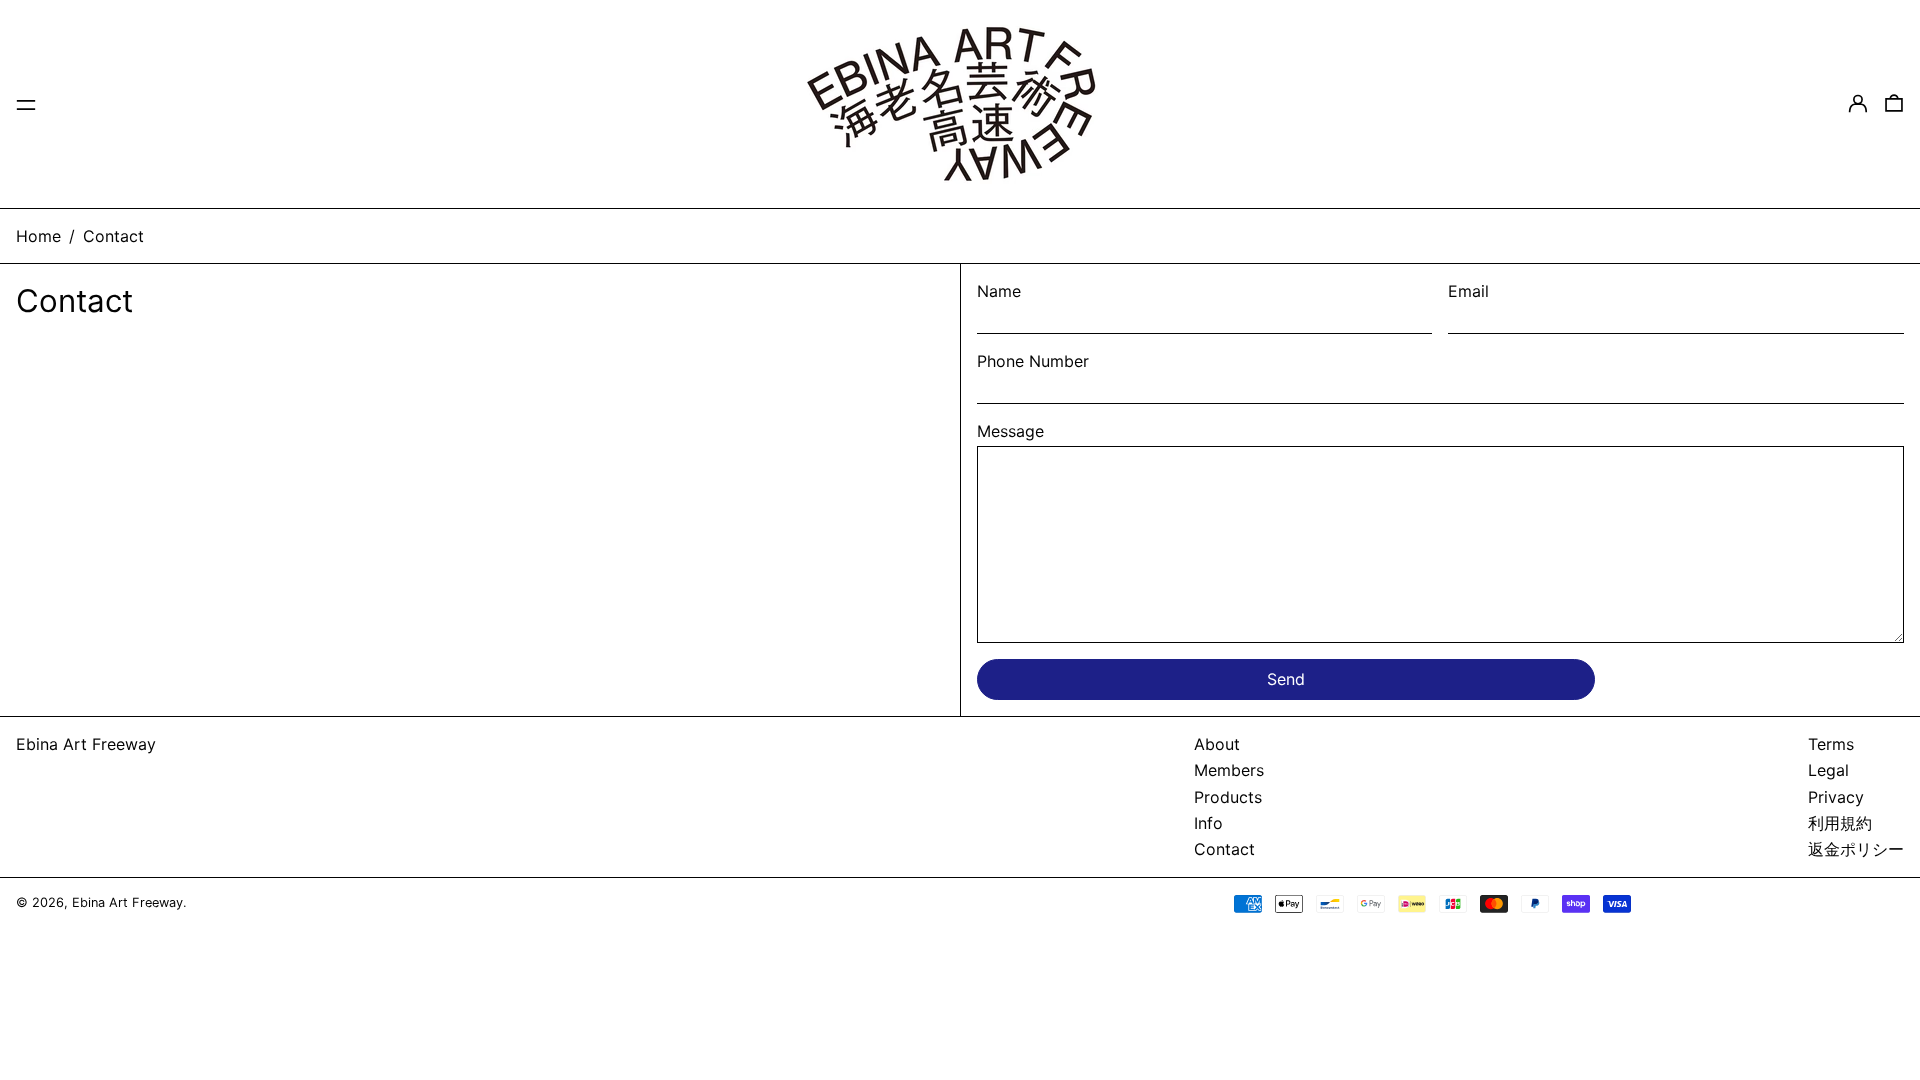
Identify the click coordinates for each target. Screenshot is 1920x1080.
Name (999, 291)
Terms (1831, 744)
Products (1228, 797)
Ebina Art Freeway (86, 744)
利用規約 (1840, 823)
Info (1208, 823)
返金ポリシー (1856, 849)
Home (38, 236)
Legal (1828, 770)
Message (1010, 431)
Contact (113, 236)
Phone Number (1033, 361)
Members (1229, 770)
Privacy (1836, 797)
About (1217, 744)
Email (1468, 291)
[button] (1894, 104)
